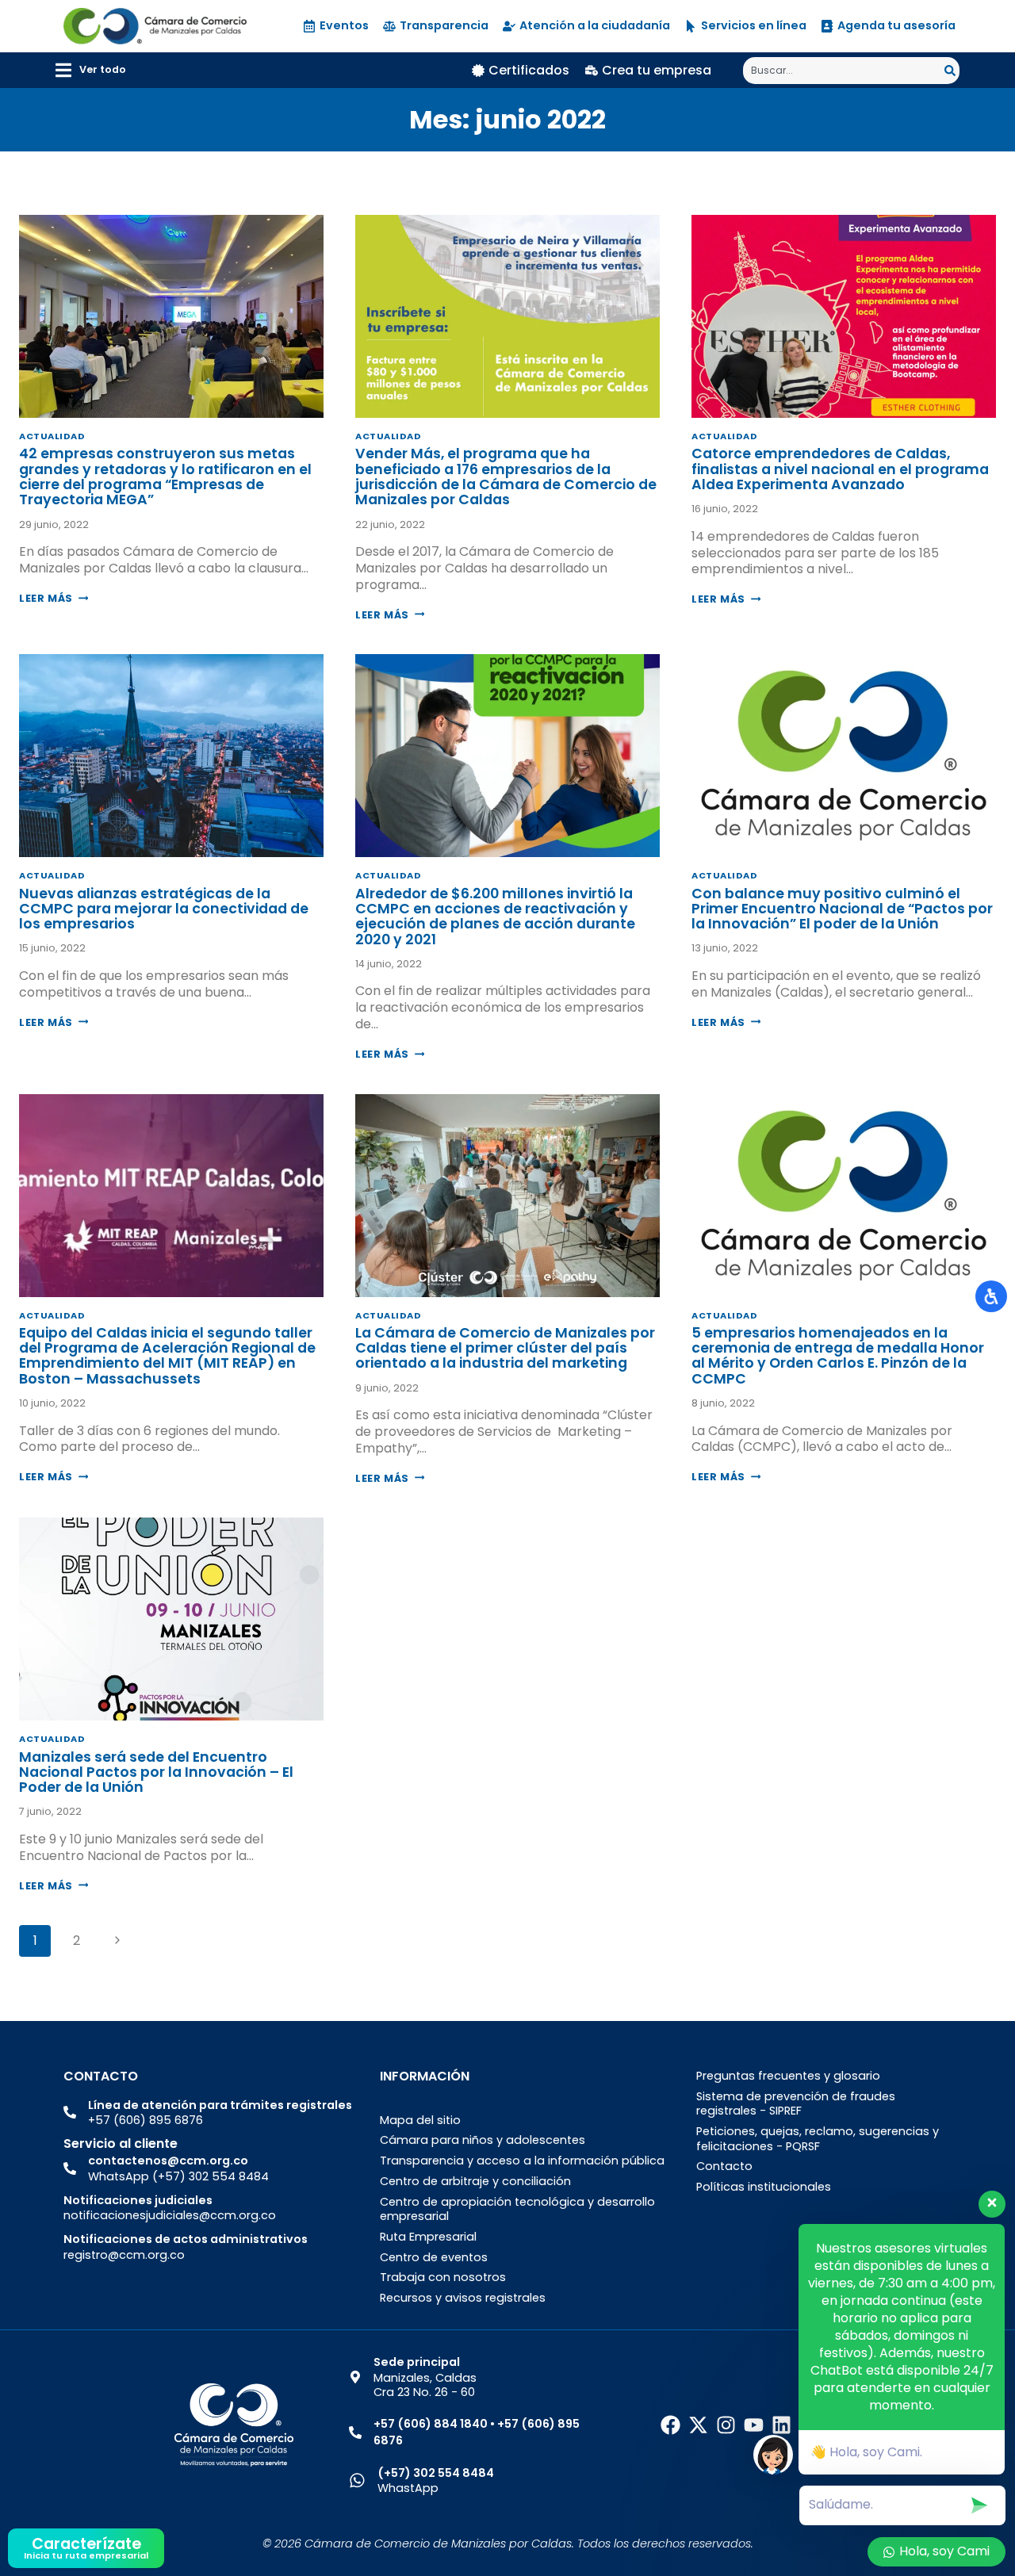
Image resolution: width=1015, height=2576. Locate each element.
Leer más (54, 598)
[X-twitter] (698, 2425)
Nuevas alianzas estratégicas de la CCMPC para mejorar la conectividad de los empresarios (164, 909)
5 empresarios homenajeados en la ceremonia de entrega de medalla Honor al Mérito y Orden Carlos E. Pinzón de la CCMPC (838, 1356)
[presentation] (171, 316)
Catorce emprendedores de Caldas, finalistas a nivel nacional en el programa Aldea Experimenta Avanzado (840, 469)
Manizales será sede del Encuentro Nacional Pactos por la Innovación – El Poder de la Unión (156, 1772)
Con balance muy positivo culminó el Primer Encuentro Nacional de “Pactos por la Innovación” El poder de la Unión (842, 909)
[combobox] (844, 71)
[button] (91, 70)
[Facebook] (670, 2425)
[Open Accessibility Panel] (991, 1296)
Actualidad (52, 436)
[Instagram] (726, 2425)
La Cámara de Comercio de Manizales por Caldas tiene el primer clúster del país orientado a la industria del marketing (505, 1348)
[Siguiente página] (117, 1941)
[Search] (952, 71)
